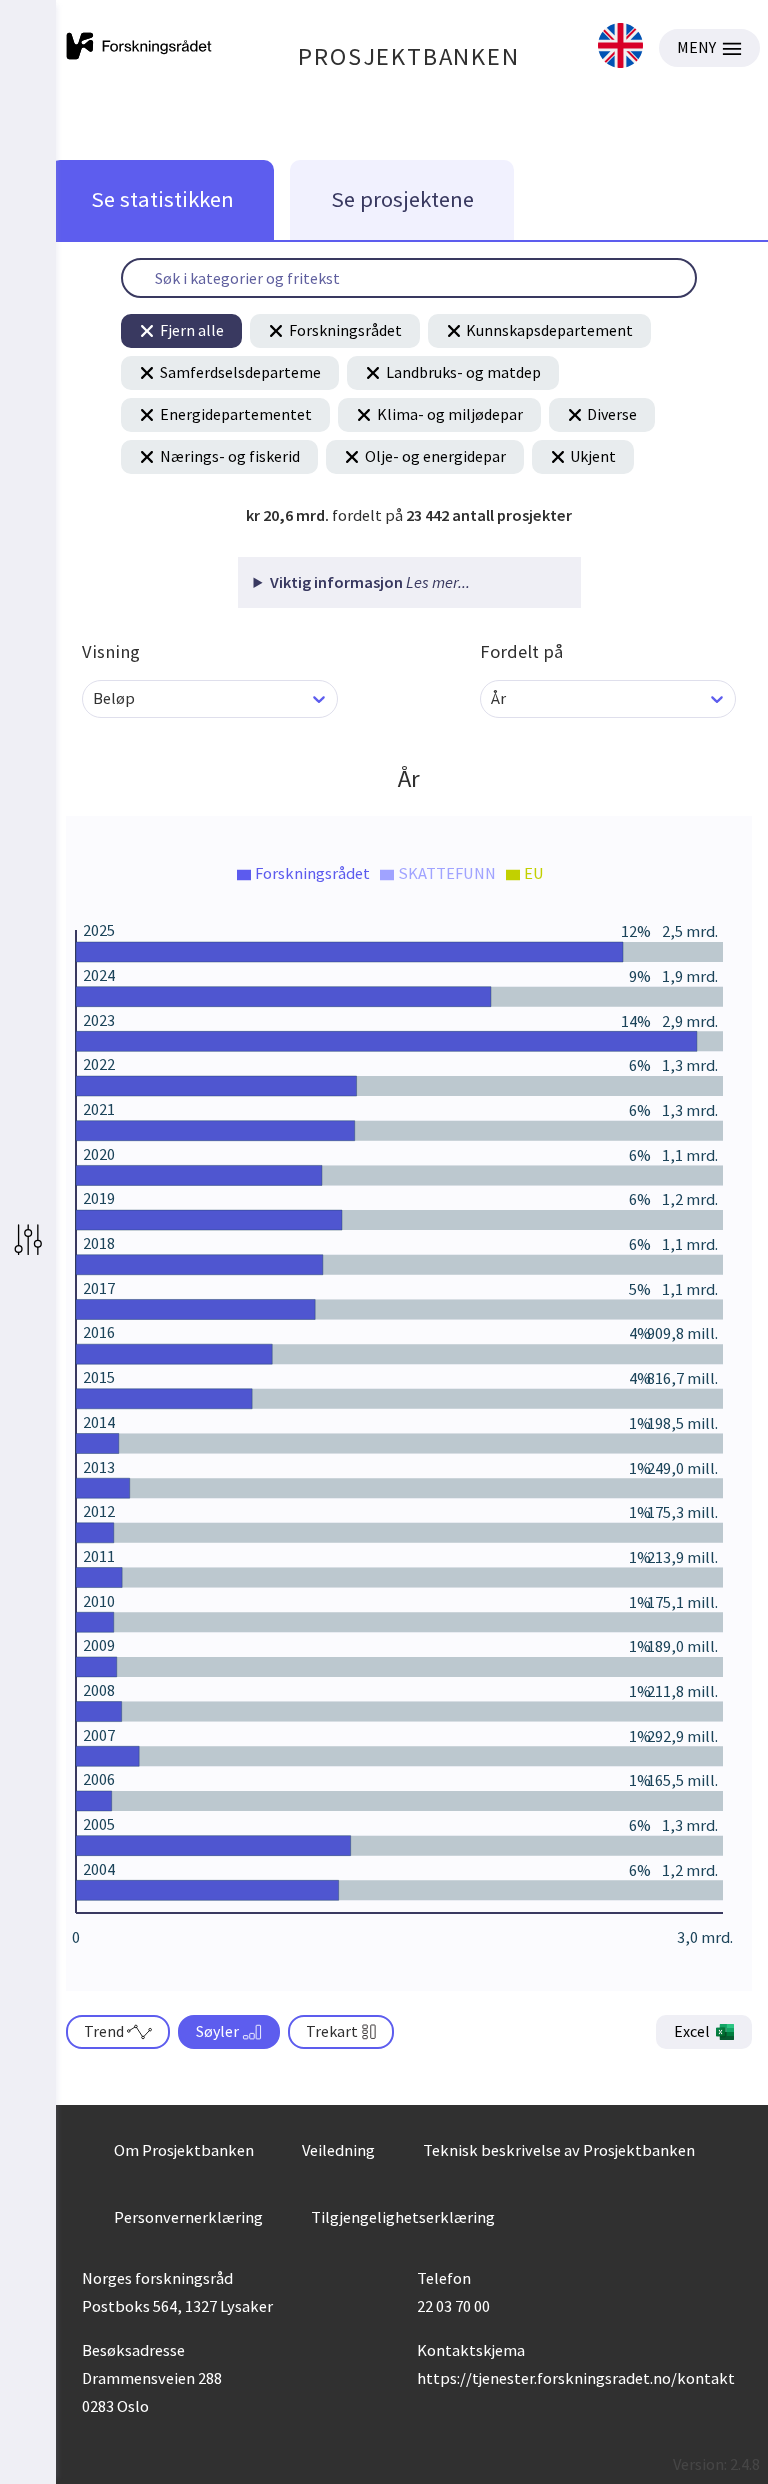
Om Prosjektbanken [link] (184, 2150)
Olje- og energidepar (435, 456)
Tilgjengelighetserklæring (403, 2217)
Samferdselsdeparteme (240, 372)
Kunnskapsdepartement (549, 330)
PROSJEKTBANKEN (408, 56)
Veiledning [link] (338, 2150)
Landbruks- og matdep (463, 372)
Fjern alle (192, 330)
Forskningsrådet (345, 330)
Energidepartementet (236, 414)
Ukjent (593, 456)
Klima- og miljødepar (450, 414)
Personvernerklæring (188, 2217)
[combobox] (94, 698)
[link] (620, 47)
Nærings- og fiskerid (230, 456)
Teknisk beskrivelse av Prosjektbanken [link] (559, 2150)
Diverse (612, 414)
